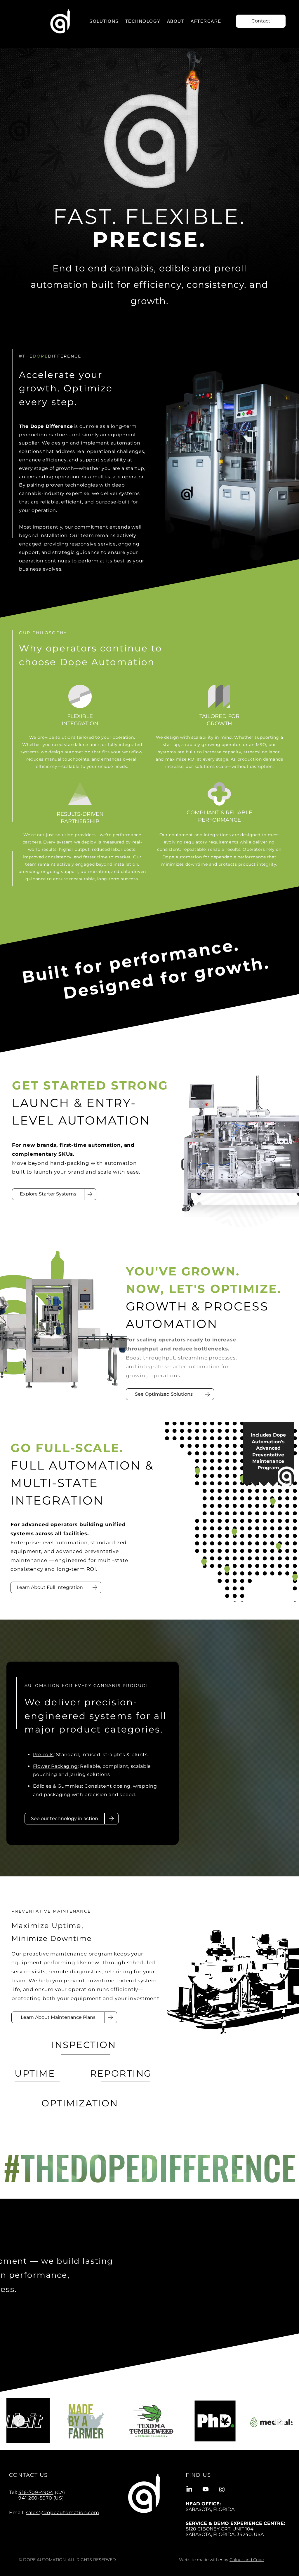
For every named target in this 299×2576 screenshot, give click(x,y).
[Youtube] (206, 2489)
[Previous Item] (19, 2421)
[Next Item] (280, 2421)
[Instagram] (222, 2489)
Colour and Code (247, 2560)
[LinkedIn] (189, 2489)
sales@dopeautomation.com (63, 2513)
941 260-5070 (35, 2498)
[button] (104, 21)
